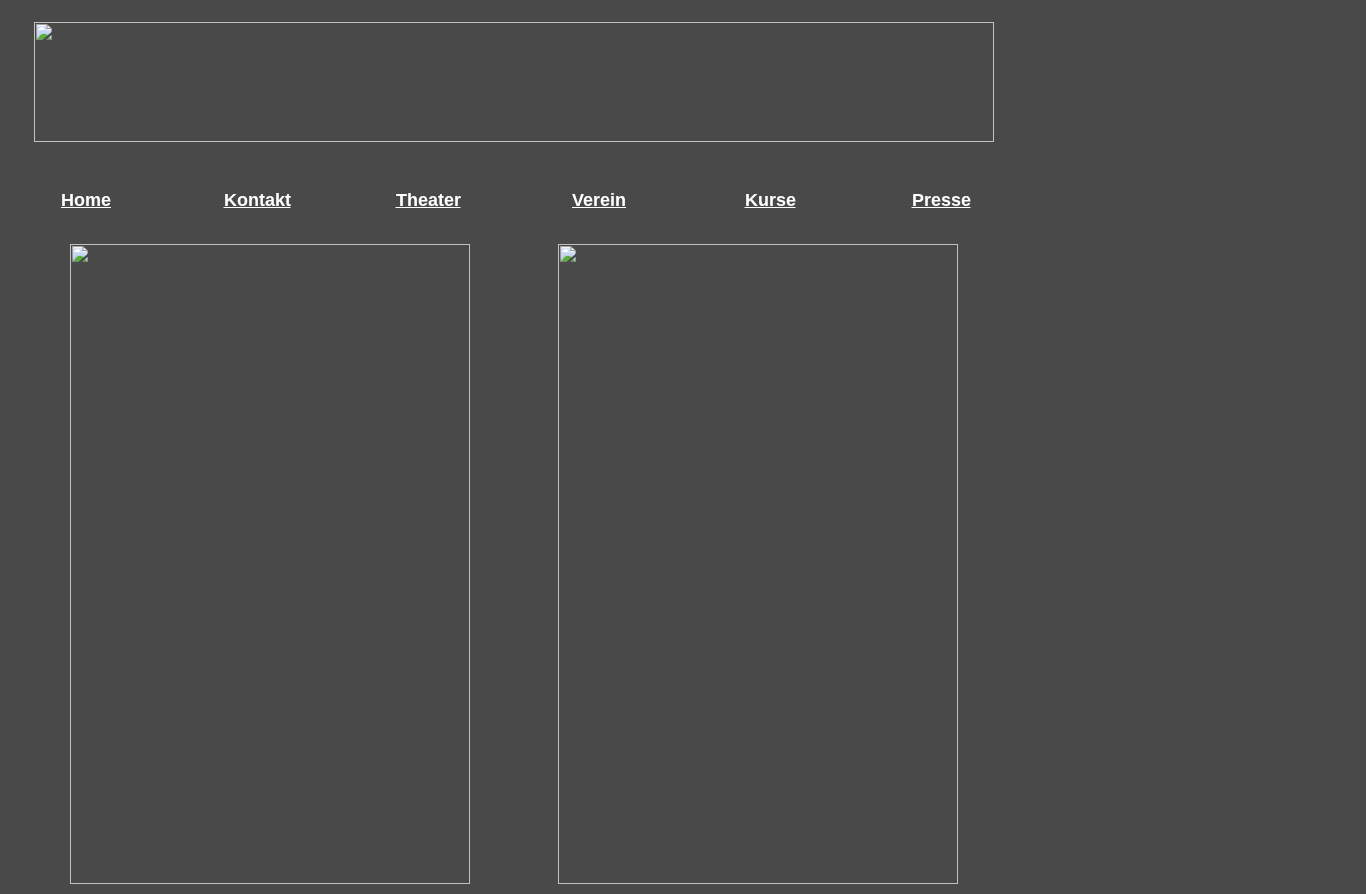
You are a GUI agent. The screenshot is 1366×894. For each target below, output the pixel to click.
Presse (941, 200)
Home (86, 200)
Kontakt (257, 200)
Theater (428, 200)
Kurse (770, 200)
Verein (599, 200)
